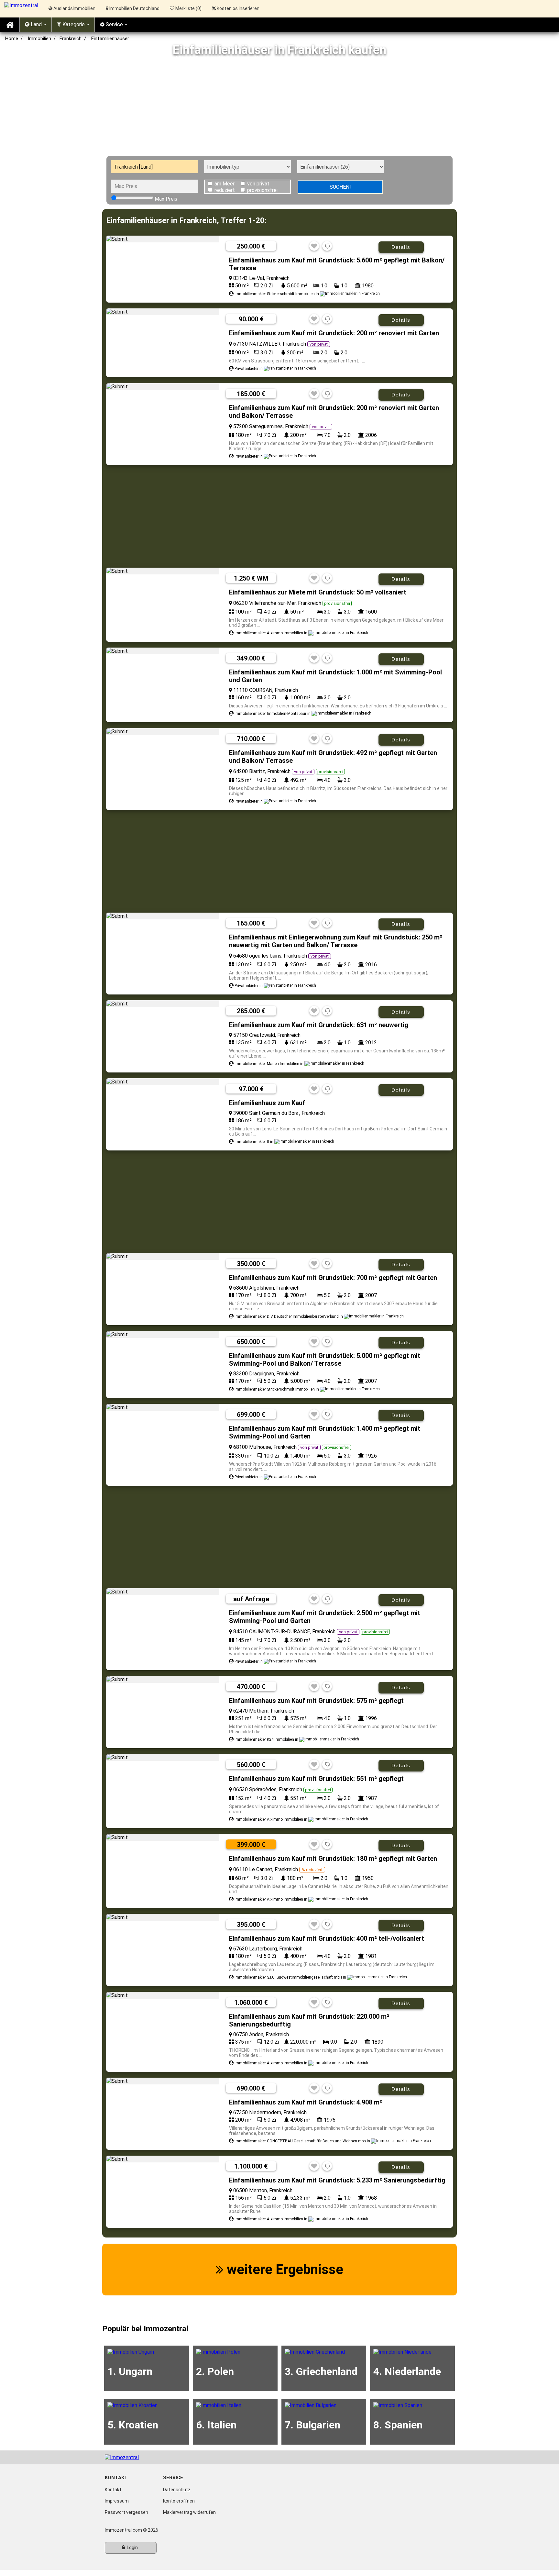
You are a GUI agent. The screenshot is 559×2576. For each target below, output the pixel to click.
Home (12, 39)
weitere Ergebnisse (283, 2269)
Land (36, 24)
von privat (258, 184)
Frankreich (71, 39)
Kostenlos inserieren (238, 8)
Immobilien (39, 39)
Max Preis (166, 199)
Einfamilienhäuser (110, 39)
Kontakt (113, 2490)
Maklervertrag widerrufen (189, 2512)
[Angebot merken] (314, 246)
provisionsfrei (262, 190)
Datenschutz (177, 2490)
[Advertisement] (279, 107)
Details (401, 247)
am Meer (225, 184)
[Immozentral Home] (10, 25)
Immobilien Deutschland (134, 8)
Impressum (117, 2501)
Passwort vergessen (126, 2512)
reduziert (225, 190)
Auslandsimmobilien (74, 8)
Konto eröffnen (179, 2501)
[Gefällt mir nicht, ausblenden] (327, 246)
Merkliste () (188, 8)
